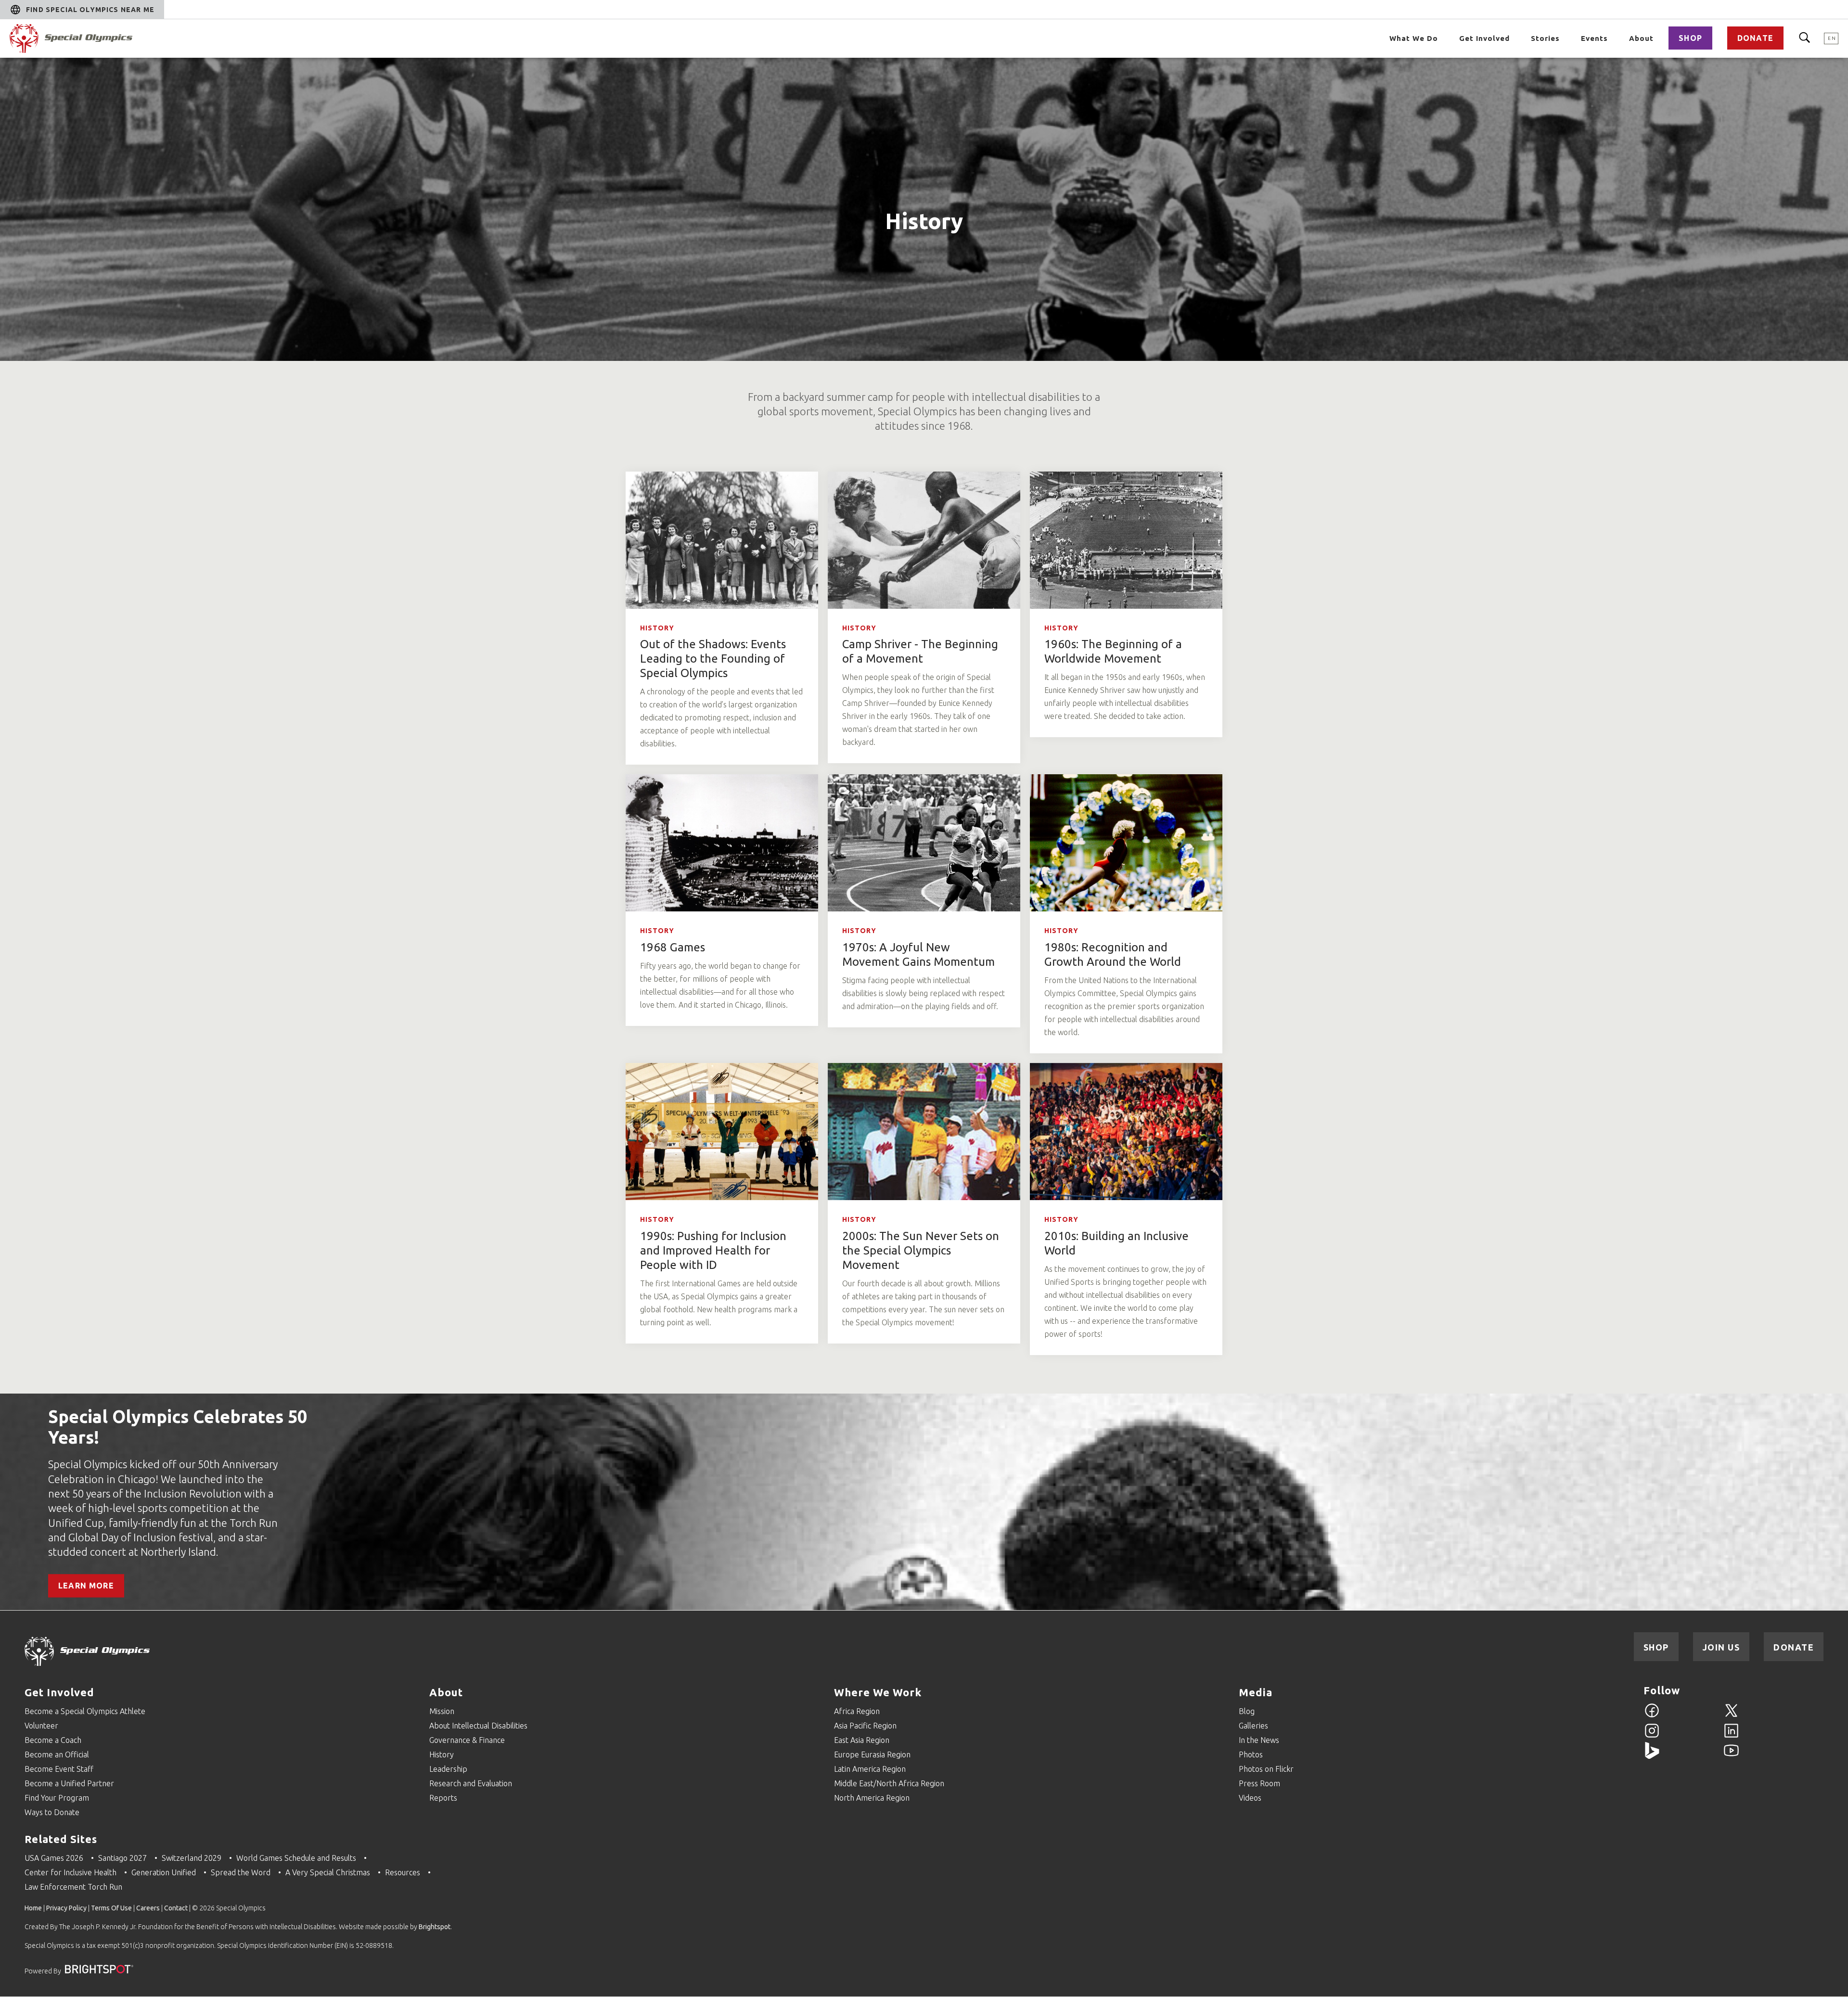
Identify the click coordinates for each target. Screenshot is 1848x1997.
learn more (86, 1586)
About (1641, 38)
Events (1594, 38)
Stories (1545, 38)
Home (33, 1908)
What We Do (1414, 38)
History (657, 628)
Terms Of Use (111, 1908)
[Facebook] (1652, 1716)
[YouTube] (1731, 1756)
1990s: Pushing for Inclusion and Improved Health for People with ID (713, 1250)
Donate (1755, 38)
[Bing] (1652, 1756)
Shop (1690, 38)
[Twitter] (1731, 1716)
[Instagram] (1652, 1736)
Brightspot (435, 1927)
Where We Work (878, 1692)
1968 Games (673, 947)
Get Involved (1484, 38)
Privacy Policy (66, 1908)
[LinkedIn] (1731, 1736)
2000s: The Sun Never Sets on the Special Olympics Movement (921, 1250)
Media (1256, 1692)
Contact (176, 1908)
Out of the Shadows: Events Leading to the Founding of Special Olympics (713, 659)
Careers (148, 1908)
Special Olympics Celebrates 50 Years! (178, 1427)
